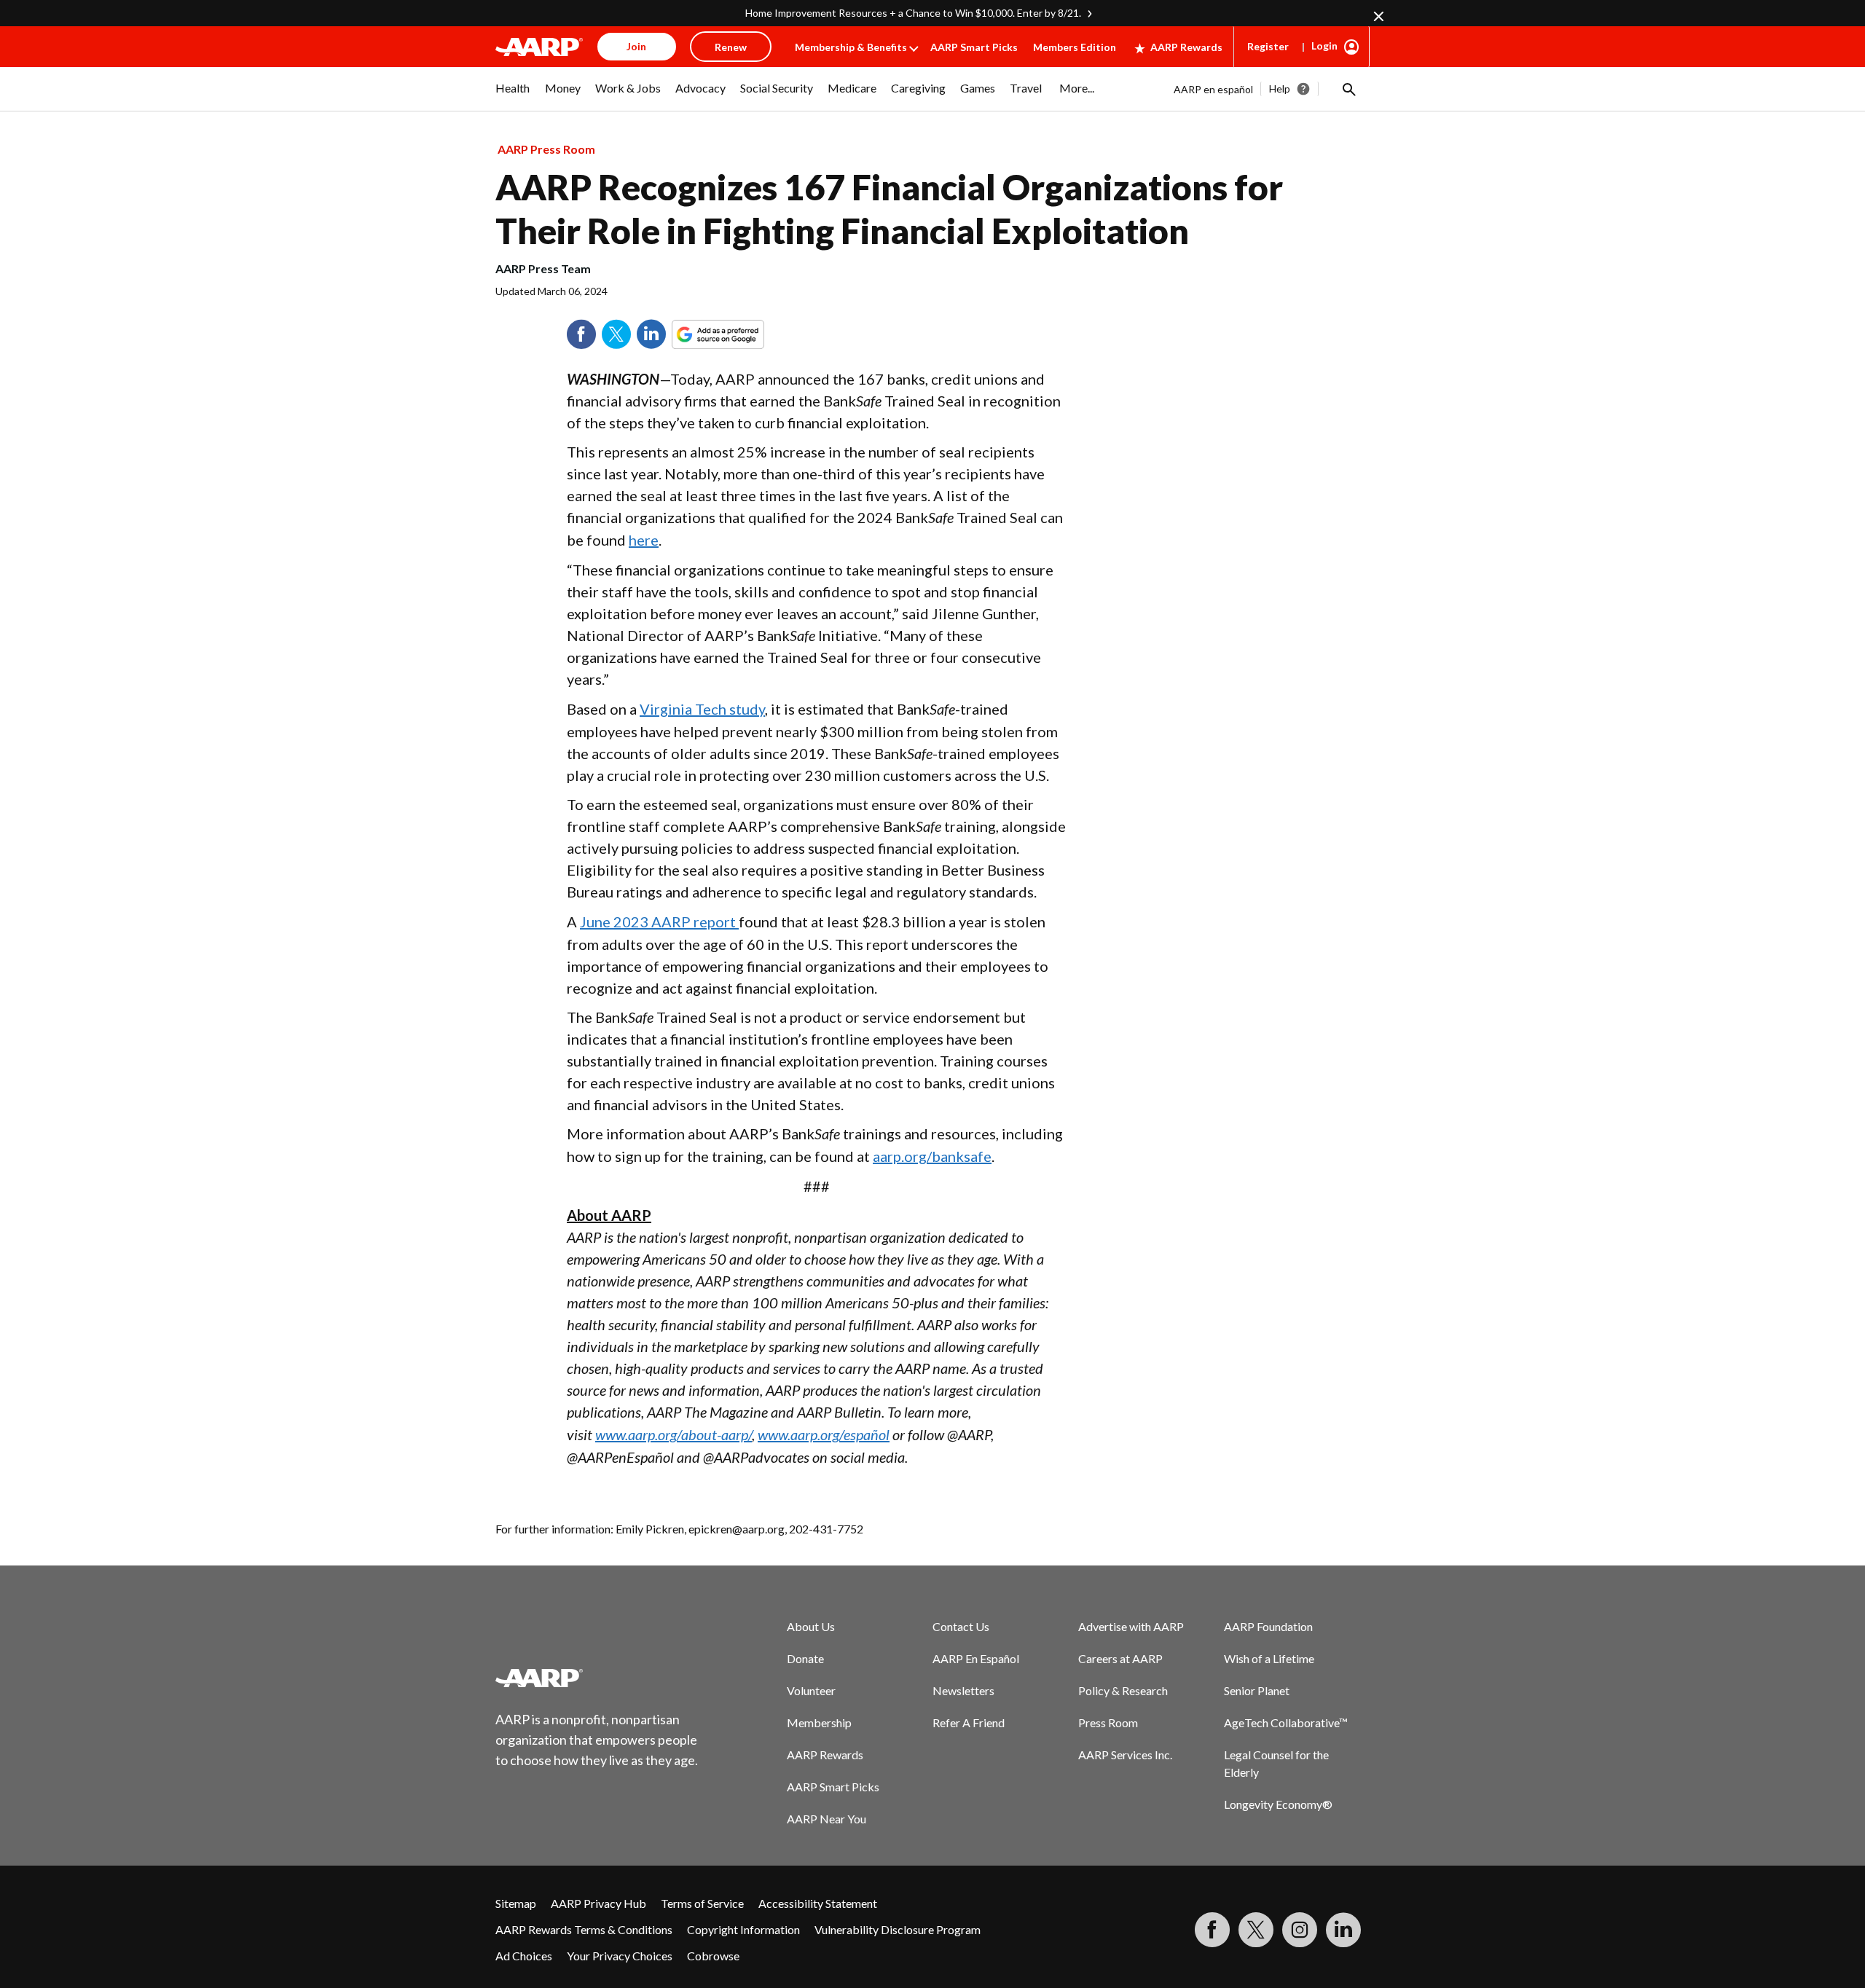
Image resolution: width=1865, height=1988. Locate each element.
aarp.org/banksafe (932, 1156)
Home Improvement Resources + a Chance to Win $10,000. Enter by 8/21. (913, 13)
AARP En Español (976, 1658)
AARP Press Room (546, 149)
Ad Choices (524, 1956)
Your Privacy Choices (620, 1956)
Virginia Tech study (702, 709)
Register (1268, 46)
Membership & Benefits (851, 47)
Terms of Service (702, 1903)
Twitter (616, 334)
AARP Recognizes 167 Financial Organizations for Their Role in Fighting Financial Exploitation (889, 209)
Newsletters (963, 1690)
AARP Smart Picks (974, 47)
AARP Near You (827, 1819)
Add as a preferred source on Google (745, 334)
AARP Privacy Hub (598, 1903)
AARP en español (1213, 89)
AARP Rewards (1186, 47)
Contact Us (961, 1626)
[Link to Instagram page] (1300, 1930)
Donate (805, 1658)
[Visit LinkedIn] (1343, 1930)
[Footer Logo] (597, 1678)
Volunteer (811, 1690)
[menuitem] (513, 95)
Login (1324, 46)
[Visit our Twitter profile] (1256, 1930)
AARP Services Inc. (1125, 1755)
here (644, 540)
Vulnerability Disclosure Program (898, 1929)
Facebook (581, 334)
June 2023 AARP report (659, 922)
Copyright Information (743, 1929)
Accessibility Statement (818, 1903)
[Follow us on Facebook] (1212, 1930)
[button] (1348, 89)
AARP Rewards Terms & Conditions (584, 1929)
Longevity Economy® (1278, 1804)
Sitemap (516, 1903)
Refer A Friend (969, 1722)
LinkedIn (651, 334)
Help (1280, 89)
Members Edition (1075, 47)
